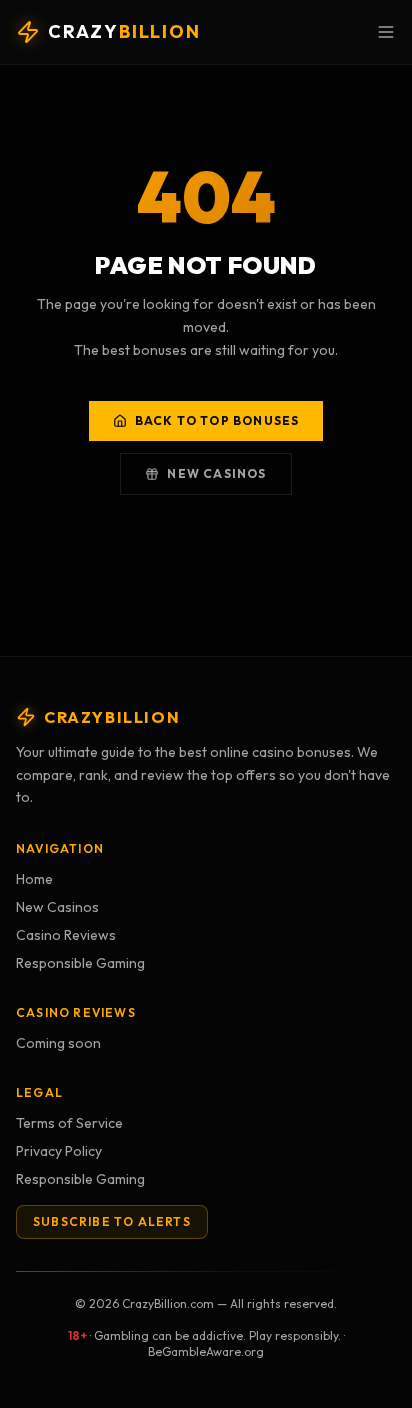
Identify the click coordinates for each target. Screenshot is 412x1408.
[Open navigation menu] (386, 32)
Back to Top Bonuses (217, 420)
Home (34, 879)
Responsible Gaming (80, 963)
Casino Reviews (66, 935)
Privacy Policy (59, 1151)
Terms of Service (69, 1123)
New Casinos (216, 473)
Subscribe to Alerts (112, 1221)
